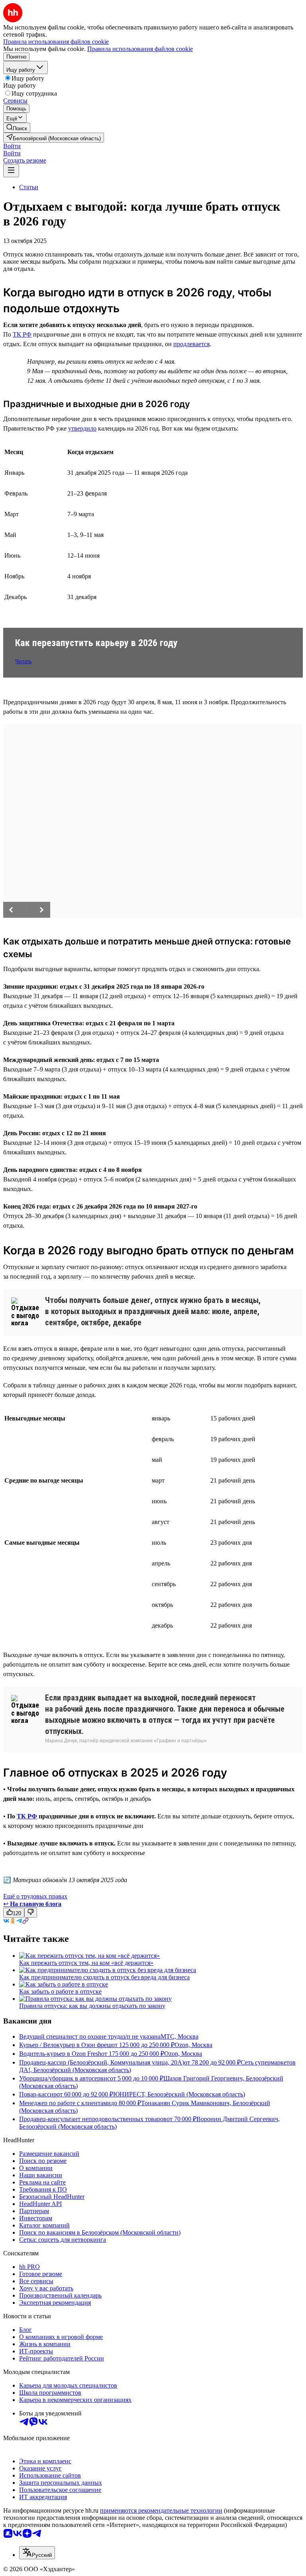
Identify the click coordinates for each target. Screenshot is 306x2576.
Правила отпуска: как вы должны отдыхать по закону (92, 2006)
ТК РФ (22, 334)
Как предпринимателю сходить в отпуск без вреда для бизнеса (104, 1977)
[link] (17, 128)
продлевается (191, 344)
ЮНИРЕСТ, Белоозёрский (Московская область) (179, 2094)
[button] (12, 146)
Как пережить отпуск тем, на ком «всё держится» (86, 1963)
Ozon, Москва (193, 2045)
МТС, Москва (179, 2036)
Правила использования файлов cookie (140, 49)
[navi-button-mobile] (11, 171)
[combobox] (37, 2553)
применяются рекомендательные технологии (161, 2510)
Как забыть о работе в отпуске (60, 1991)
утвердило (82, 428)
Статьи (29, 187)
